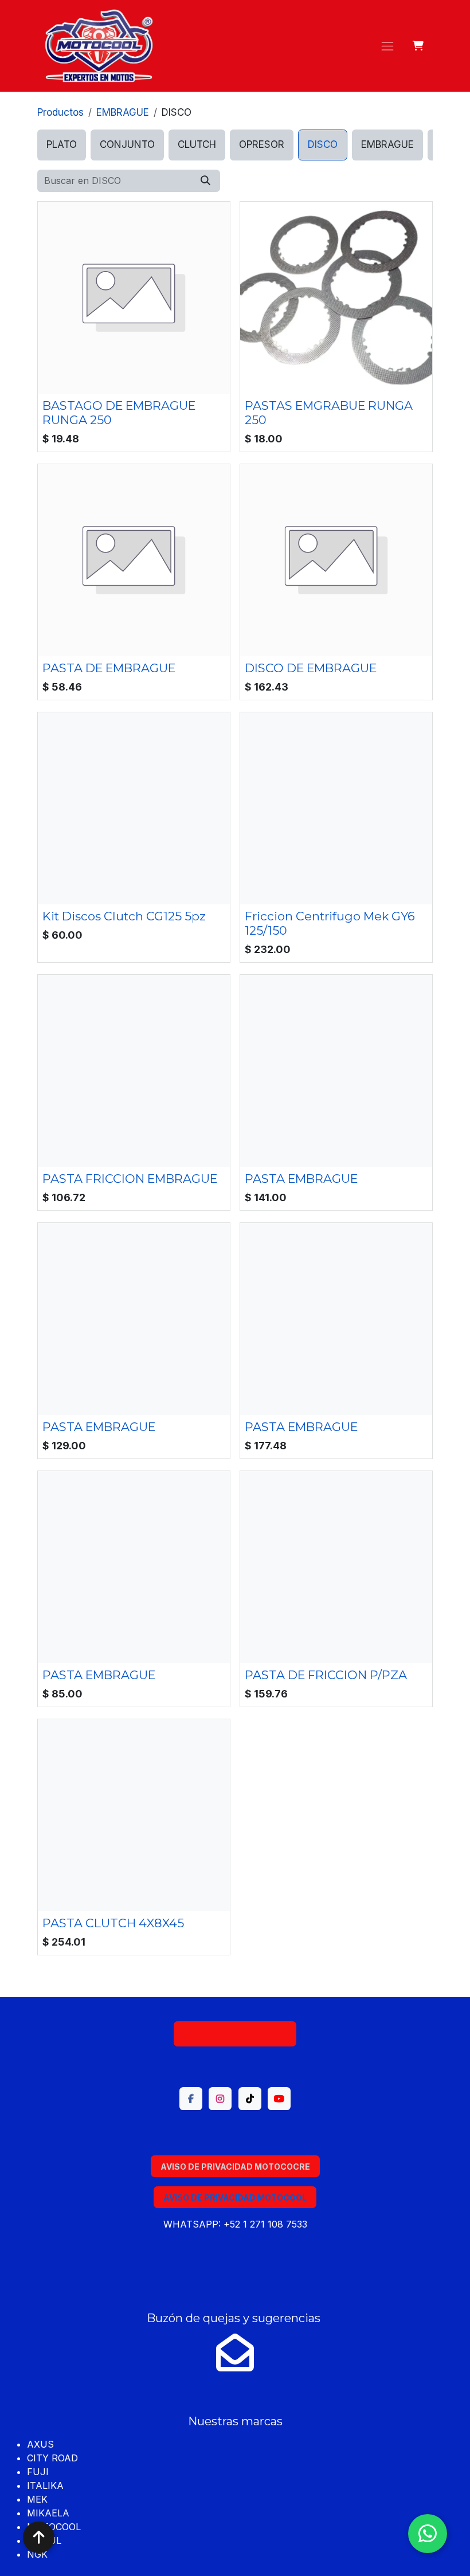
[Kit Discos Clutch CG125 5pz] (134, 808)
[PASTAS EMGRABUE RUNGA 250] (336, 298)
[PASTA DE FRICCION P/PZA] (336, 1567)
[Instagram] (220, 2099)
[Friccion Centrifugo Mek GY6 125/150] (336, 808)
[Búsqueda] (205, 181)
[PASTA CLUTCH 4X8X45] (134, 1815)
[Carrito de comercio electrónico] (419, 46)
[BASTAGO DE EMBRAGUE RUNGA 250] (134, 298)
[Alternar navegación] (387, 46)
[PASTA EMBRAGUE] (336, 1071)
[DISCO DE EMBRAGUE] (336, 560)
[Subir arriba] (39, 2537)
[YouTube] (279, 2099)
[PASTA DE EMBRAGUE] (134, 560)
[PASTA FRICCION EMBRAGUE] (134, 1071)
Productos (60, 112)
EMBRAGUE (123, 112)
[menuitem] (62, 145)
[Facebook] (191, 2099)
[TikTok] (250, 2099)
